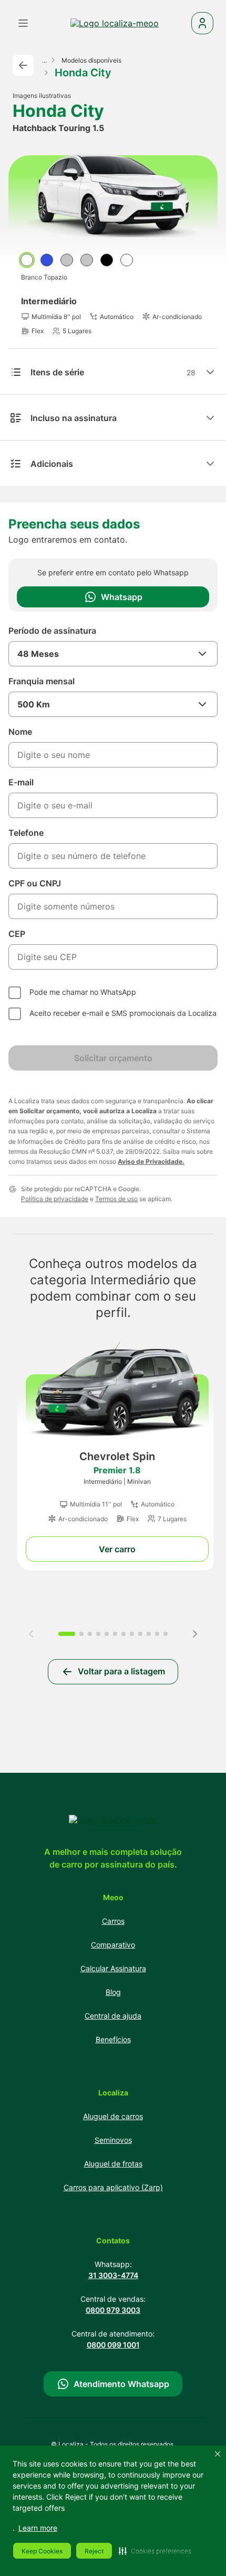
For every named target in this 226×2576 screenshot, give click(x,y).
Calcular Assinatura (113, 1968)
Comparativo (113, 1945)
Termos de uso (116, 1199)
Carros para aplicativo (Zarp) (113, 2187)
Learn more (38, 2528)
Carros (113, 1921)
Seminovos (113, 2140)
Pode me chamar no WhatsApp (83, 992)
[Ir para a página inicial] (115, 23)
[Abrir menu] (23, 23)
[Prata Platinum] (67, 260)
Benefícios (113, 2039)
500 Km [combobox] (34, 704)
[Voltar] (23, 65)
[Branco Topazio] (27, 260)
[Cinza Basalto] (87, 260)
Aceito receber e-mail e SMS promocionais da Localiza (123, 1013)
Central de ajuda (113, 2016)
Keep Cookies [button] (42, 2551)
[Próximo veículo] (195, 1634)
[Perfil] (202, 23)
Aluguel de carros (113, 2116)
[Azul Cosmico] (47, 260)
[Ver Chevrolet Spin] (117, 1452)
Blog (113, 1992)
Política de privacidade (55, 1199)
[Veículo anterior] (31, 1634)
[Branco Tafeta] (127, 260)
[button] (155, 2551)
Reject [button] (94, 2551)
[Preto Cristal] (107, 260)
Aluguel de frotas (113, 2164)
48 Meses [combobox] (38, 654)
